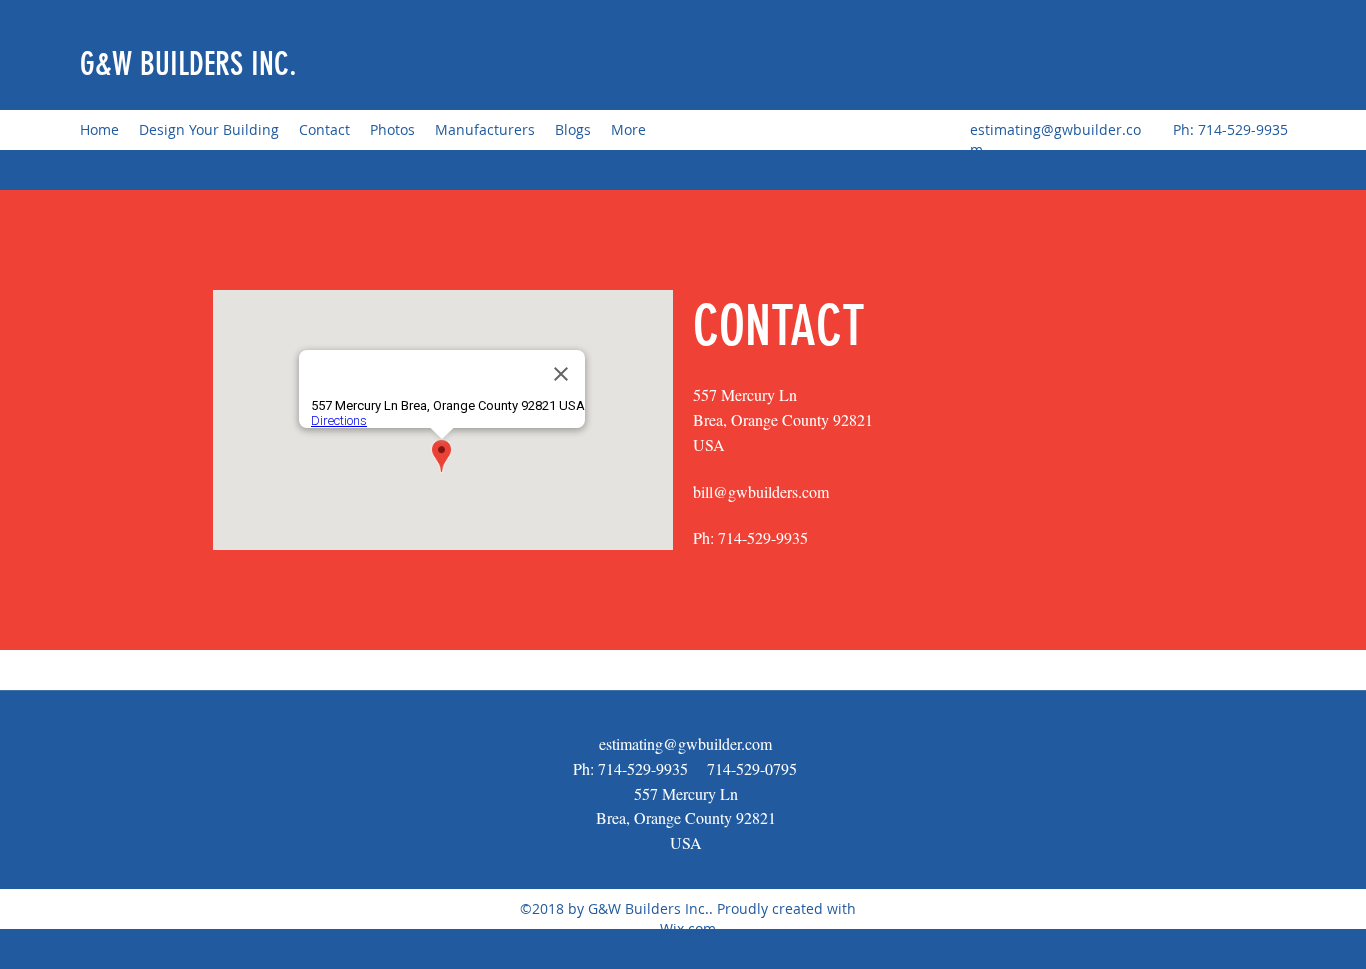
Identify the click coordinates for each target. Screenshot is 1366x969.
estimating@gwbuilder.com (685, 743)
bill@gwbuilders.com (761, 491)
